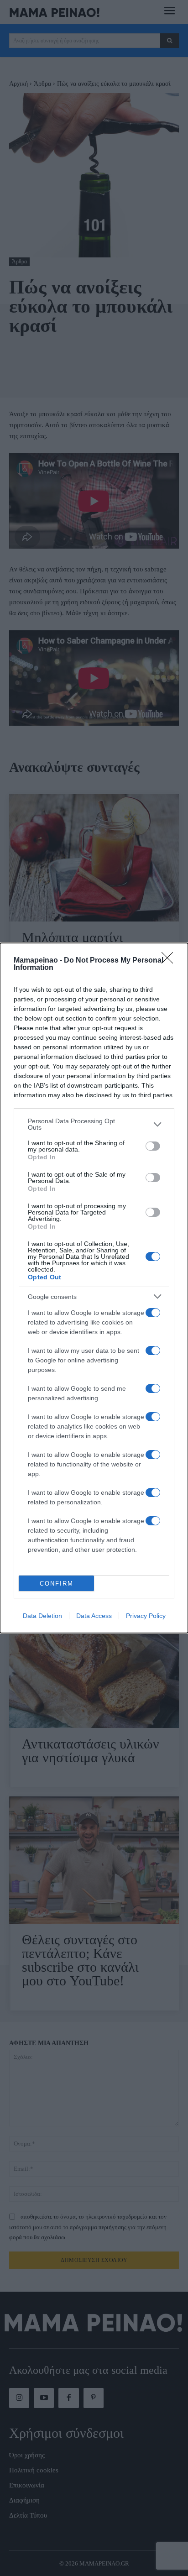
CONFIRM (57, 1584)
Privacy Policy (146, 1616)
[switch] (153, 1146)
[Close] (170, 961)
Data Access (94, 1616)
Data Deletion (42, 1616)
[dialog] (94, 1288)
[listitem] (94, 1124)
